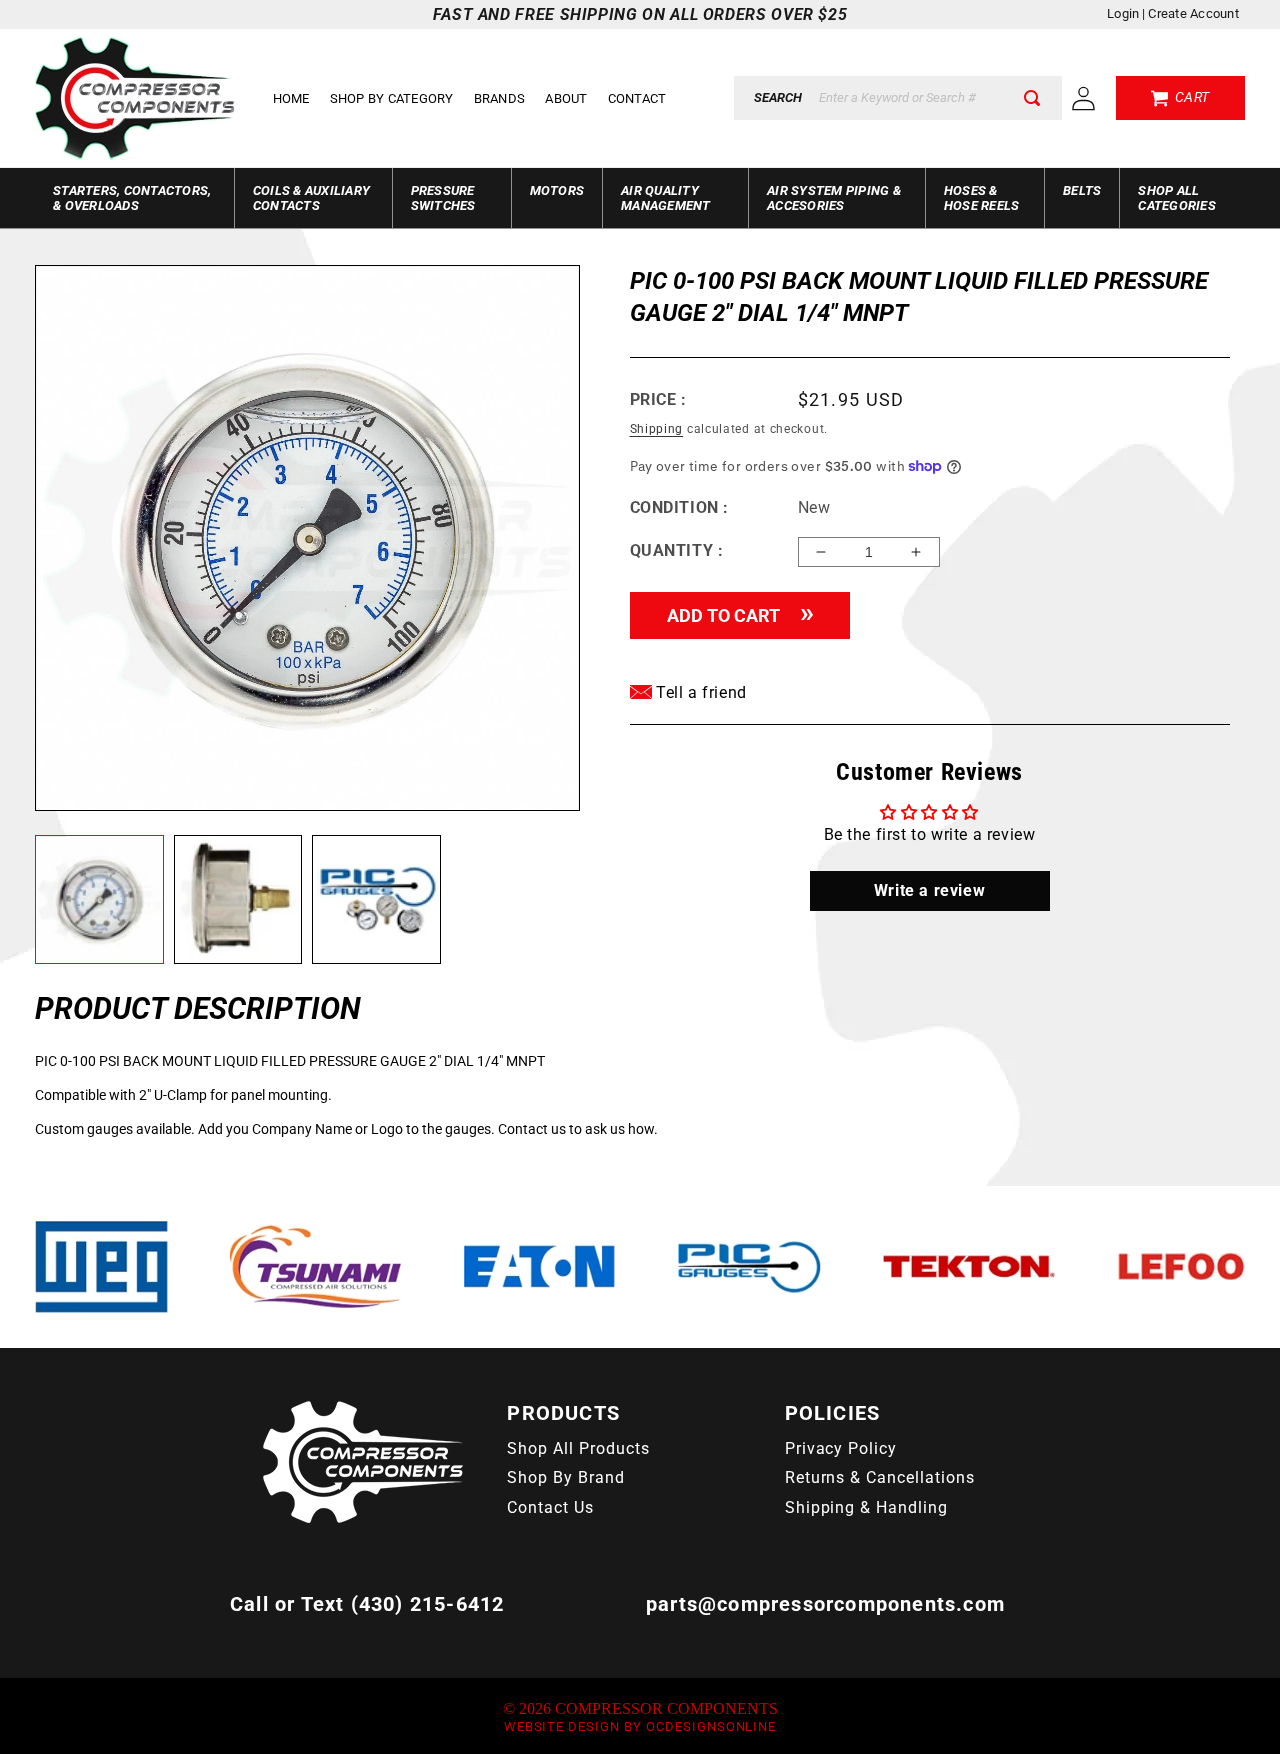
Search (778, 97)
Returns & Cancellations (880, 1477)
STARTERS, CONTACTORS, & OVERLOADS (132, 198)
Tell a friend (699, 692)
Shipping (657, 429)
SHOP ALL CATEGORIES (1177, 198)
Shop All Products (578, 1448)
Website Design (562, 1726)
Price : (658, 399)
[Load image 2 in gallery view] (238, 900)
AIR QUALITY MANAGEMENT (666, 198)
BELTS (1082, 190)
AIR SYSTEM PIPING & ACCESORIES (834, 198)
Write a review (929, 890)
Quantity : (677, 550)
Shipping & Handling (866, 1507)
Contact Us (550, 1507)
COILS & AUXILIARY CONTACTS (311, 198)
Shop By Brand (565, 1477)
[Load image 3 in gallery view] (376, 900)
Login (1123, 13)
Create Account (1193, 13)
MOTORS (557, 190)
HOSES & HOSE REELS (982, 198)
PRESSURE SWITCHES (443, 198)
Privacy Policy (841, 1448)
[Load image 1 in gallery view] (99, 900)
